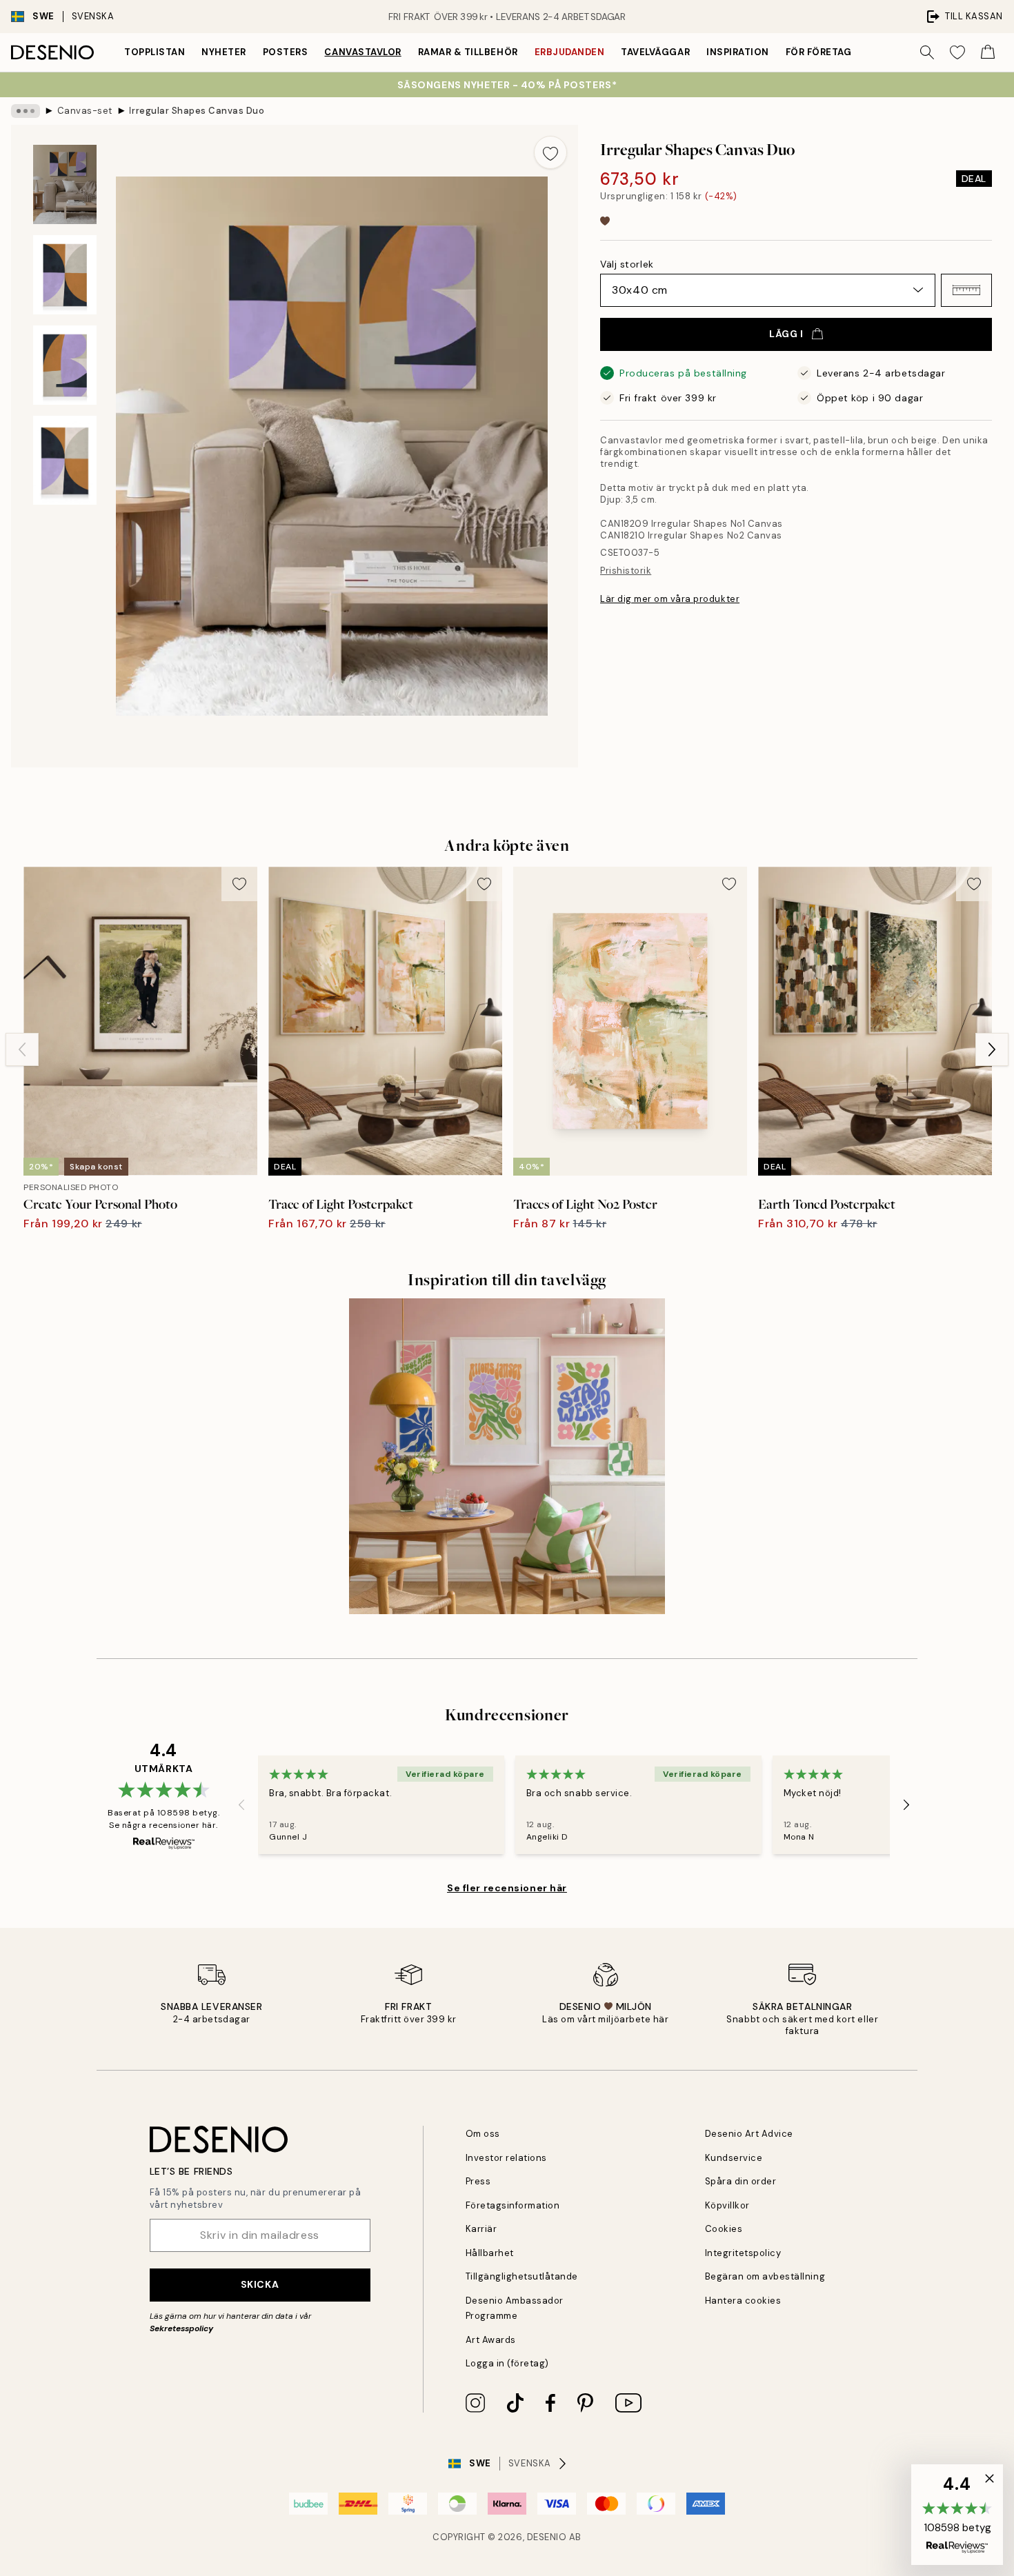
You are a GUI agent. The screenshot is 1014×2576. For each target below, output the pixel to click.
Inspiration (738, 52)
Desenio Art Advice (749, 2134)
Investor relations (506, 2158)
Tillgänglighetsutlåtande (522, 2276)
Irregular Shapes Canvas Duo (197, 111)
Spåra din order (741, 2181)
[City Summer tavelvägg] (507, 1456)
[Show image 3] (65, 365)
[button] (966, 290)
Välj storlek (627, 264)
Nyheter (224, 52)
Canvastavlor (362, 52)
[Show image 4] (65, 460)
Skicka (260, 2284)
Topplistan (155, 52)
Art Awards (491, 2340)
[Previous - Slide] (22, 1049)
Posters (286, 52)
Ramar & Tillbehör (468, 52)
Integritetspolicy (743, 2253)
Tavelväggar (655, 52)
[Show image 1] (65, 184)
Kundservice (734, 2158)
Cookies (724, 2229)
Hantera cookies (743, 2301)
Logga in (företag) (507, 2363)
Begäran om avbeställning (765, 2276)
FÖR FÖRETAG (819, 52)
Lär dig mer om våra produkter (670, 599)
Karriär (481, 2229)
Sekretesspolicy (181, 2328)
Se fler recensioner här (507, 1888)
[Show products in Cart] (988, 52)
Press (478, 2181)
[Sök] (927, 52)
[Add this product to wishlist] (550, 152)
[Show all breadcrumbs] (26, 111)
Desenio (547, 2537)
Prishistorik (626, 571)
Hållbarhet (490, 2253)
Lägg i (786, 334)
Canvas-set (85, 111)
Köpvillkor (727, 2205)
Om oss (483, 2134)
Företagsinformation (513, 2205)
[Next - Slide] (992, 1049)
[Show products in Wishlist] (957, 52)
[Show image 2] (65, 275)
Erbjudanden (570, 52)
